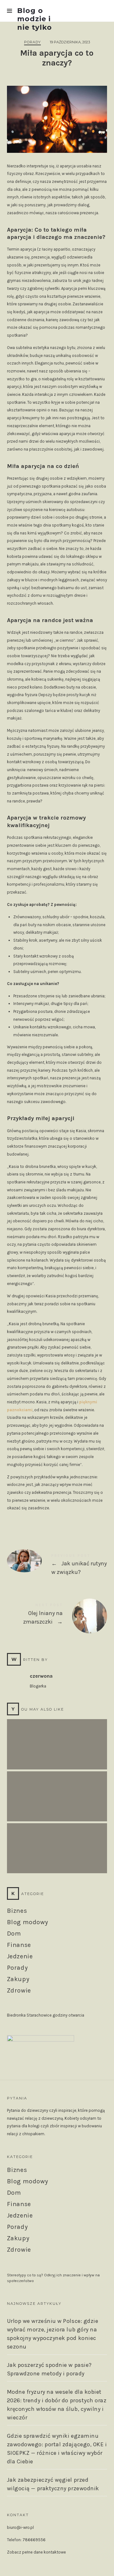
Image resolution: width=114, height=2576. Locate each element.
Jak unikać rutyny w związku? (57, 1566)
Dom (14, 1934)
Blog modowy (28, 1922)
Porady (32, 42)
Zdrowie (19, 1990)
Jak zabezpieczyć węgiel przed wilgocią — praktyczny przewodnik (53, 2484)
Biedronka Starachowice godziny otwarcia (46, 2015)
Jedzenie (20, 1956)
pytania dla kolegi (23, 2126)
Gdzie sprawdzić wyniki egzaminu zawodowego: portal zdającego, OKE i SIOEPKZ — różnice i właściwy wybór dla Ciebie (57, 2449)
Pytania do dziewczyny (28, 2110)
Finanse (19, 1945)
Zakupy (18, 1979)
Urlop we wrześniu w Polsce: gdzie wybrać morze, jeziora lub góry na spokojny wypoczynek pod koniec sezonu (57, 1738)
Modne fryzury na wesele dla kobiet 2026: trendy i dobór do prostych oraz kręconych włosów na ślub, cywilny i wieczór (57, 1842)
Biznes (17, 1911)
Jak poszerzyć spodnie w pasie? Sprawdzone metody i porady (57, 1790)
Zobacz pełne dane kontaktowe (36, 2552)
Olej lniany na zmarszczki (57, 1615)
